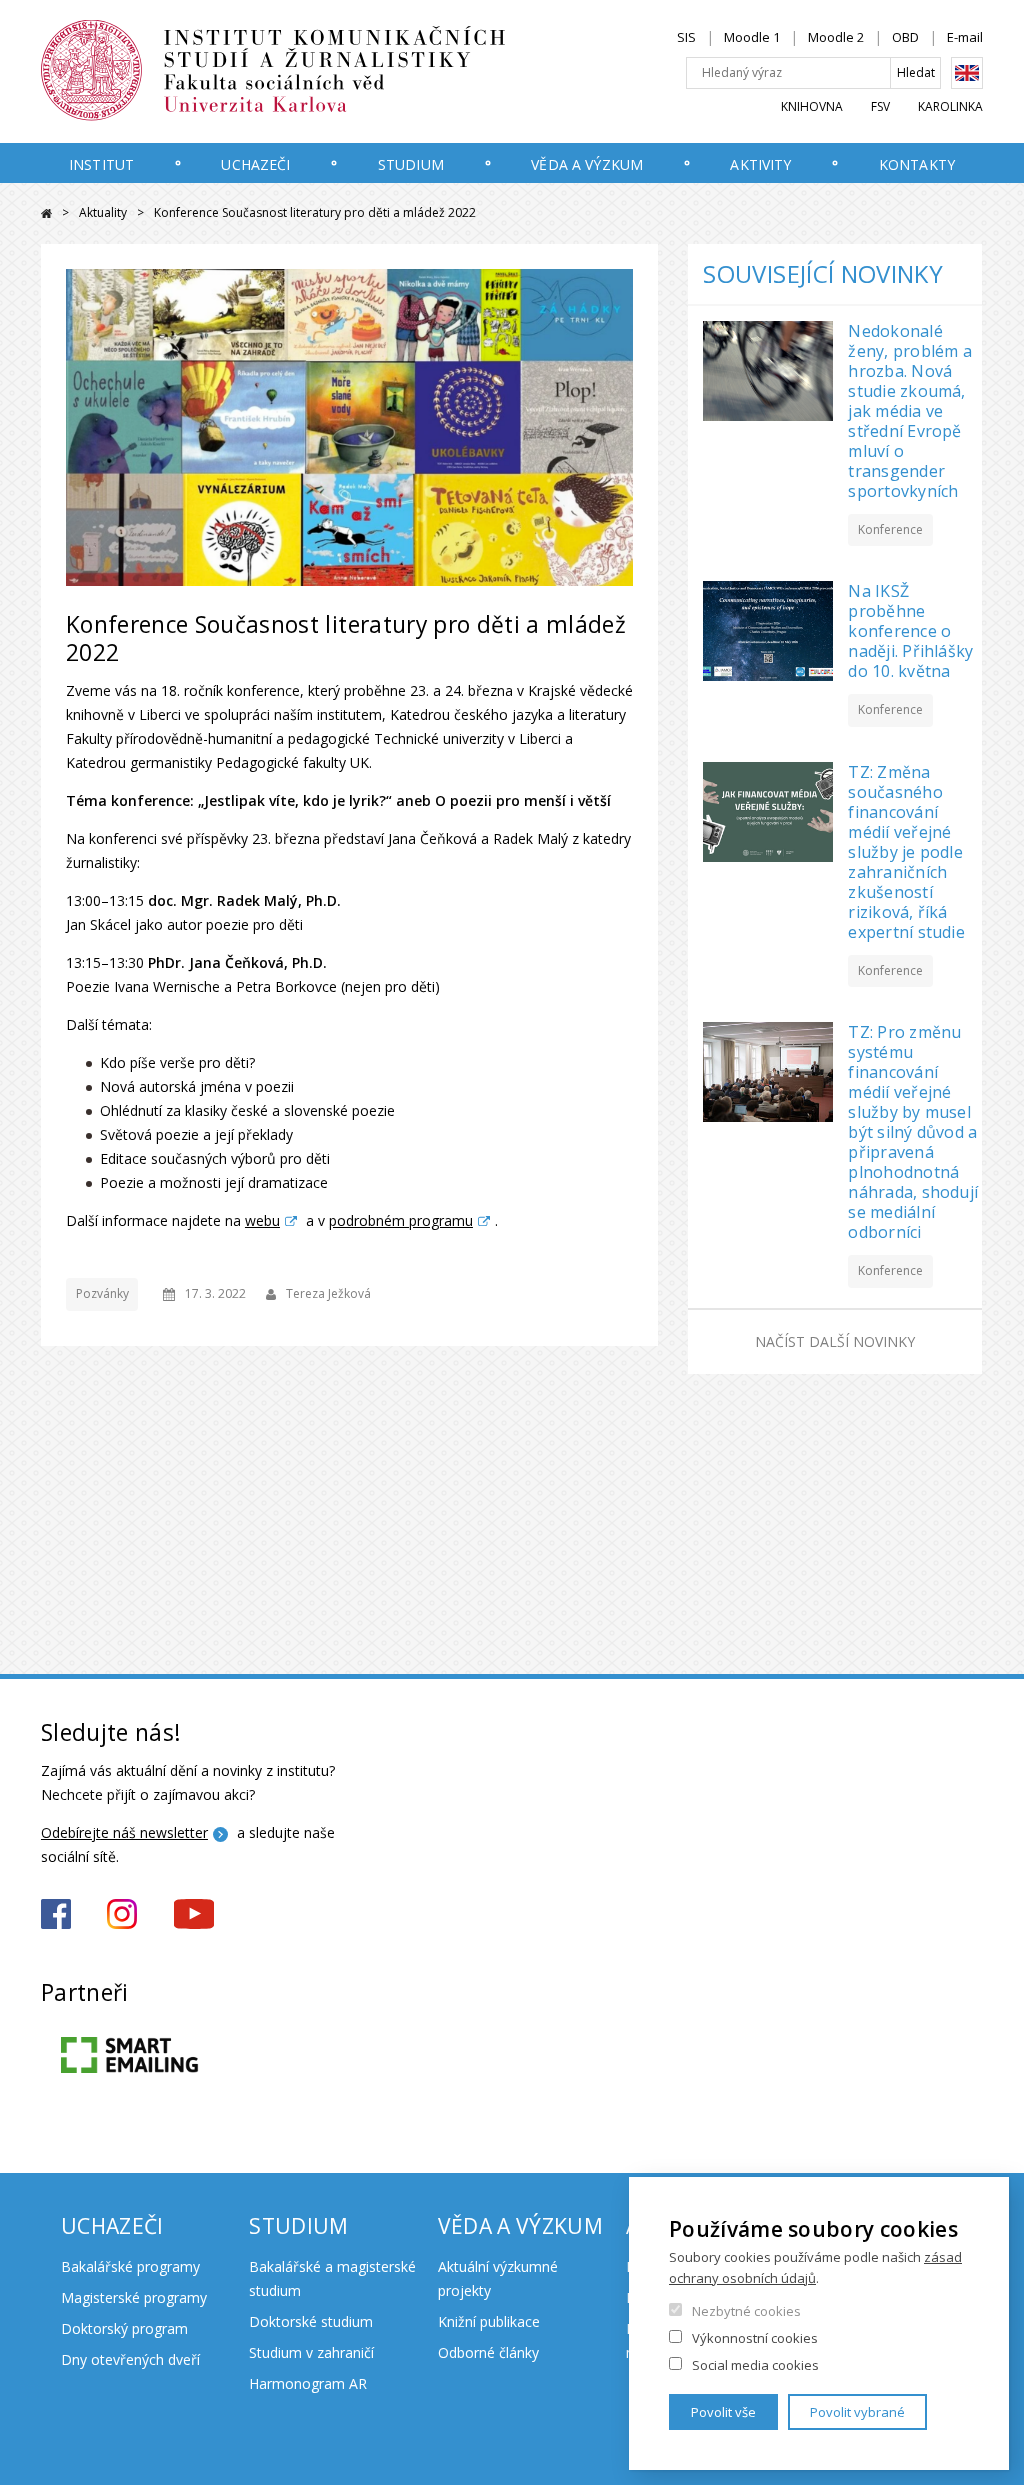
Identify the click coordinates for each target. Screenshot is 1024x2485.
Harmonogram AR (308, 2383)
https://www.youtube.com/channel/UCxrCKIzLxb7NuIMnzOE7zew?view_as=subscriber (194, 1914)
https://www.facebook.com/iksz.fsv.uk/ (56, 1914)
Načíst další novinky (835, 1341)
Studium (411, 164)
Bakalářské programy (130, 2266)
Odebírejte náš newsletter (124, 1832)
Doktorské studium (311, 2321)
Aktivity (760, 164)
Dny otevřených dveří (130, 2359)
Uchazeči (255, 164)
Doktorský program (124, 2328)
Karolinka (950, 106)
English (967, 73)
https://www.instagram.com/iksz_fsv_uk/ (122, 1914)
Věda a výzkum (587, 164)
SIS (686, 37)
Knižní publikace (489, 2321)
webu (262, 1220)
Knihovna (812, 106)
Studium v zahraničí (311, 2352)
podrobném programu (401, 1220)
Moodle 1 (752, 37)
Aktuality (103, 212)
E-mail (965, 37)
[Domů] (316, 71)
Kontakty (917, 164)
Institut (101, 164)
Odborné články (488, 2352)
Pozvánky (102, 1293)
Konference (890, 529)
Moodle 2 (836, 37)
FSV (880, 106)
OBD (905, 37)
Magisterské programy (134, 2297)
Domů (46, 213)
